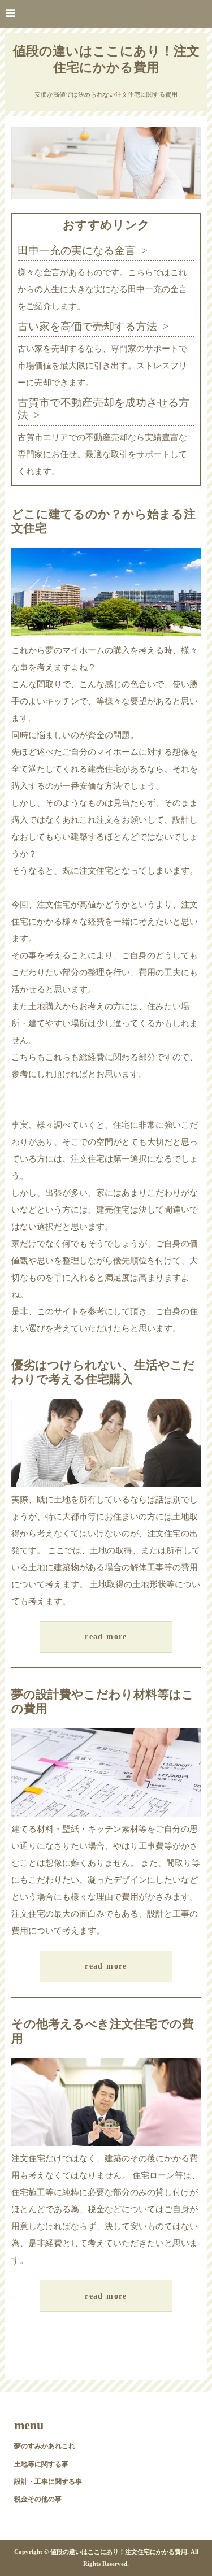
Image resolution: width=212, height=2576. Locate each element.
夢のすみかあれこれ (45, 2446)
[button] (106, 14)
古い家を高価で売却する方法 (87, 326)
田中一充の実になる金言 (77, 251)
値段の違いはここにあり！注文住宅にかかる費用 (106, 59)
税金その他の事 (38, 2499)
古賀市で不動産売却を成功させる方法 (103, 409)
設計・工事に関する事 (48, 2482)
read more (106, 1637)
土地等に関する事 (41, 2464)
